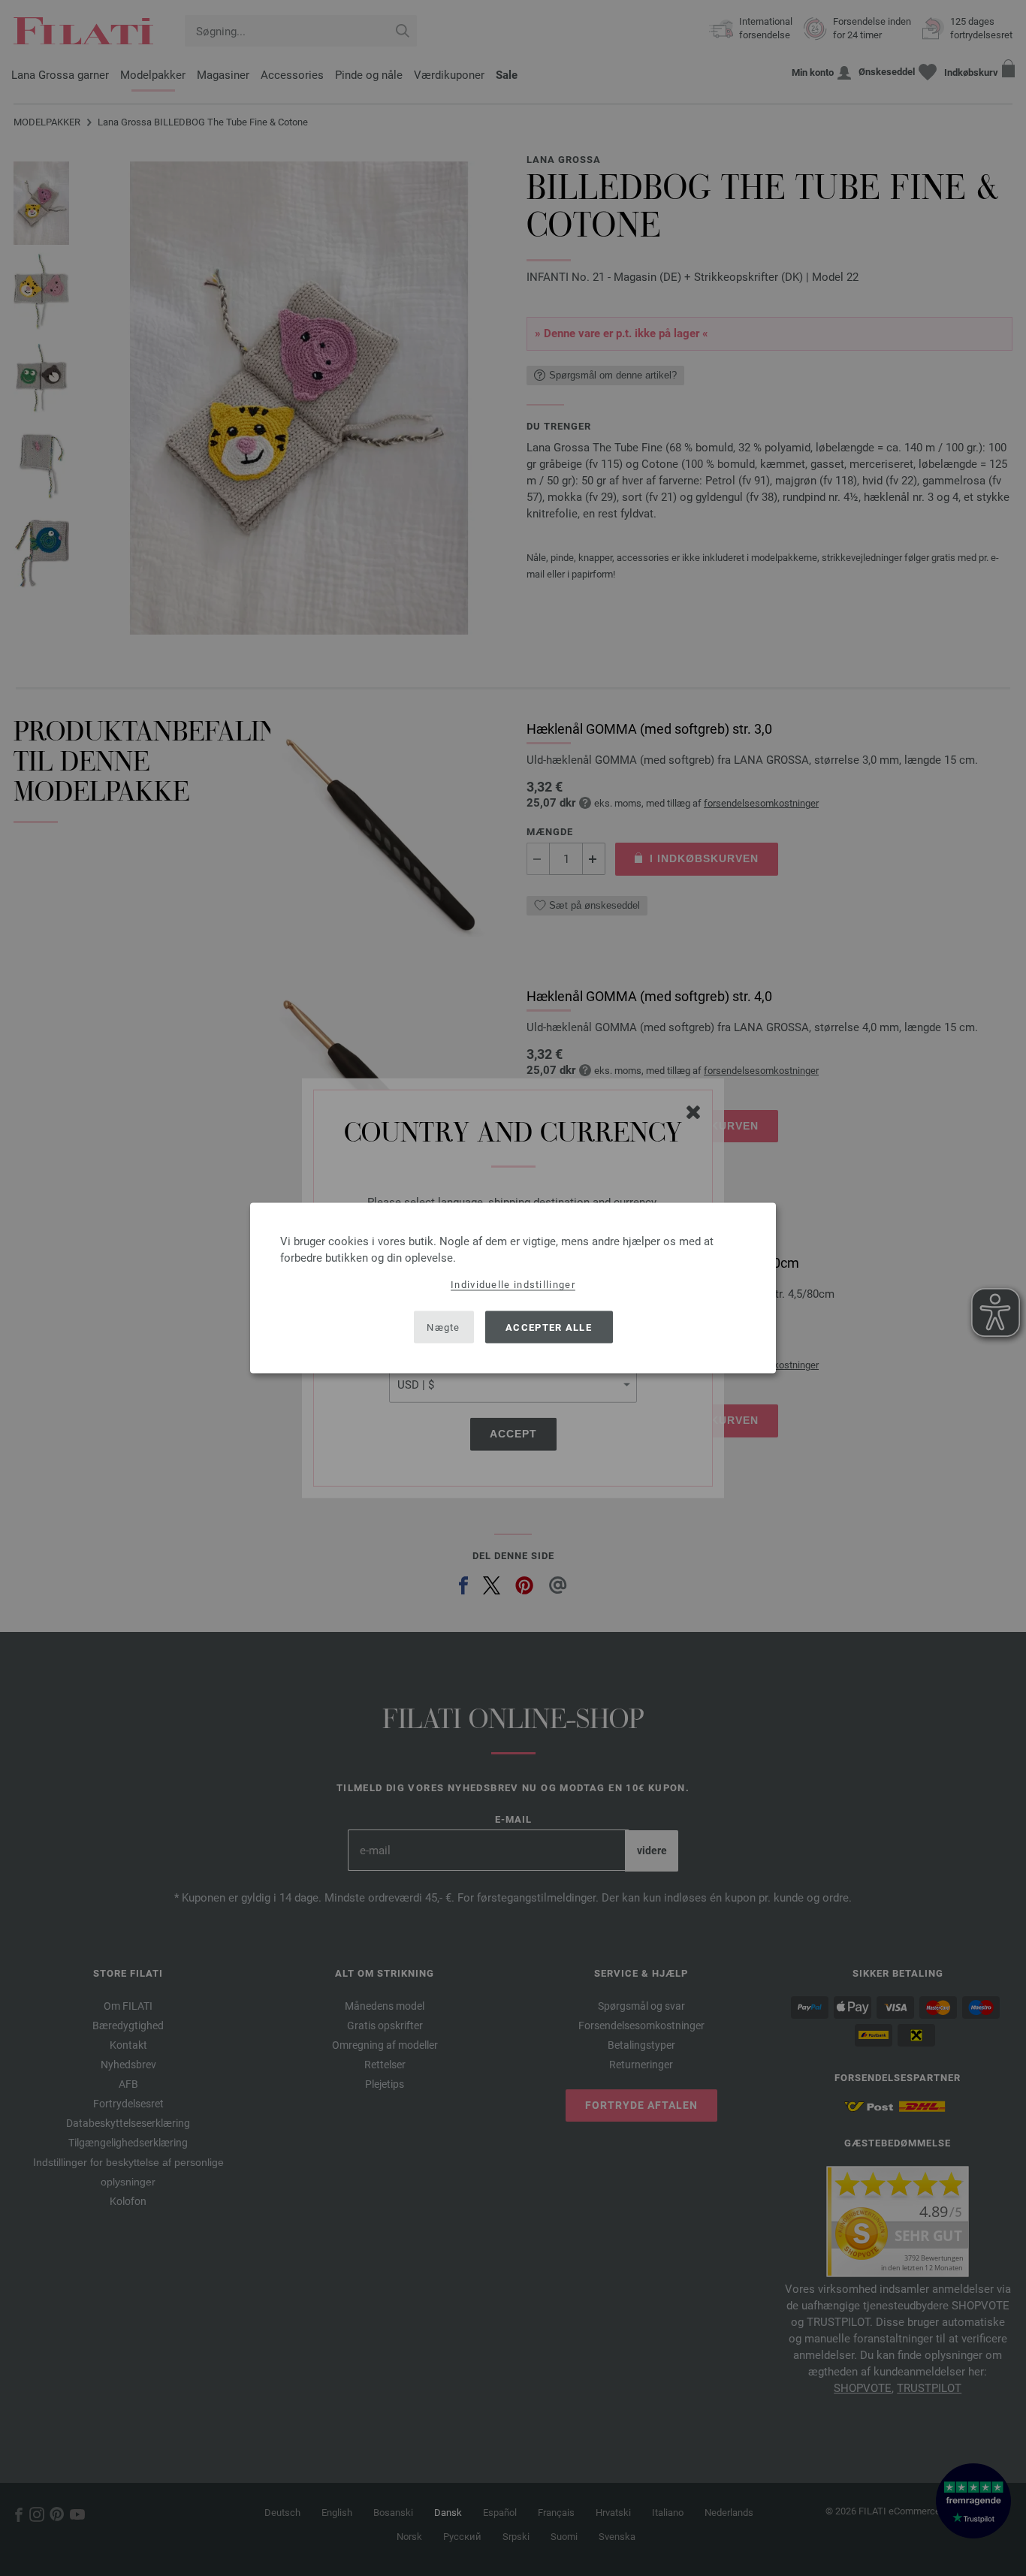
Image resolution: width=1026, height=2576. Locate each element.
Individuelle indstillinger (513, 1285)
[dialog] (513, 1288)
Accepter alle (549, 1327)
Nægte (444, 1327)
